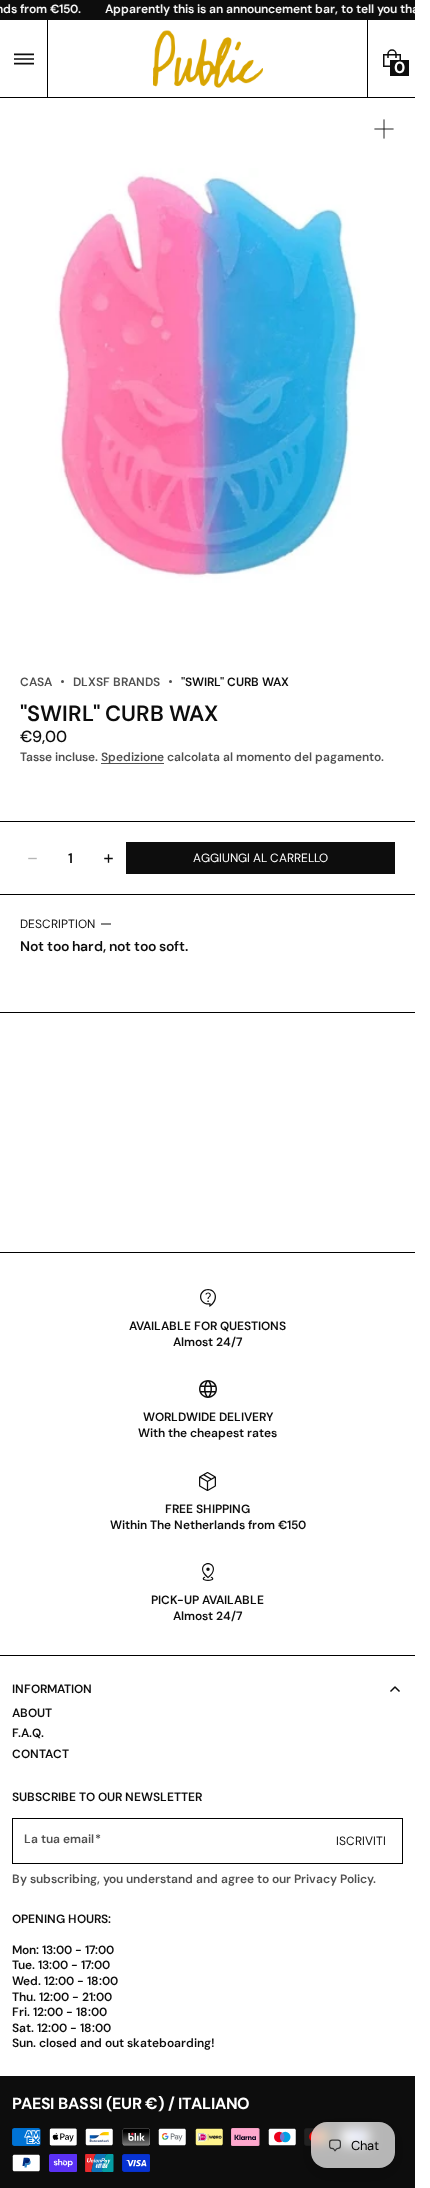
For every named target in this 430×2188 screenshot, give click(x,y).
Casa (36, 682)
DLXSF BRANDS (116, 682)
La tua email (59, 1839)
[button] (23, 58)
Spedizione (132, 757)
